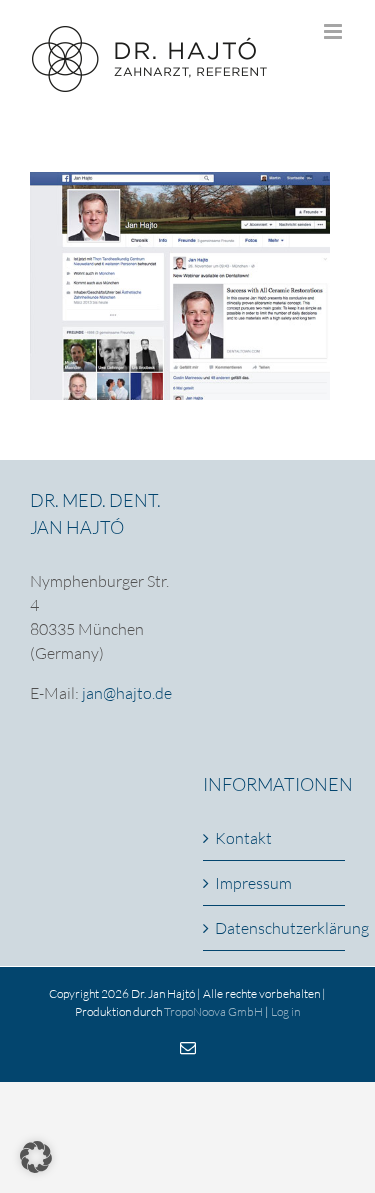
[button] (36, 1157)
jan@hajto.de (127, 693)
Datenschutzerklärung (275, 928)
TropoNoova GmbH (213, 1011)
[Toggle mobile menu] (334, 31)
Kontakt (243, 838)
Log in (285, 1011)
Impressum (253, 883)
